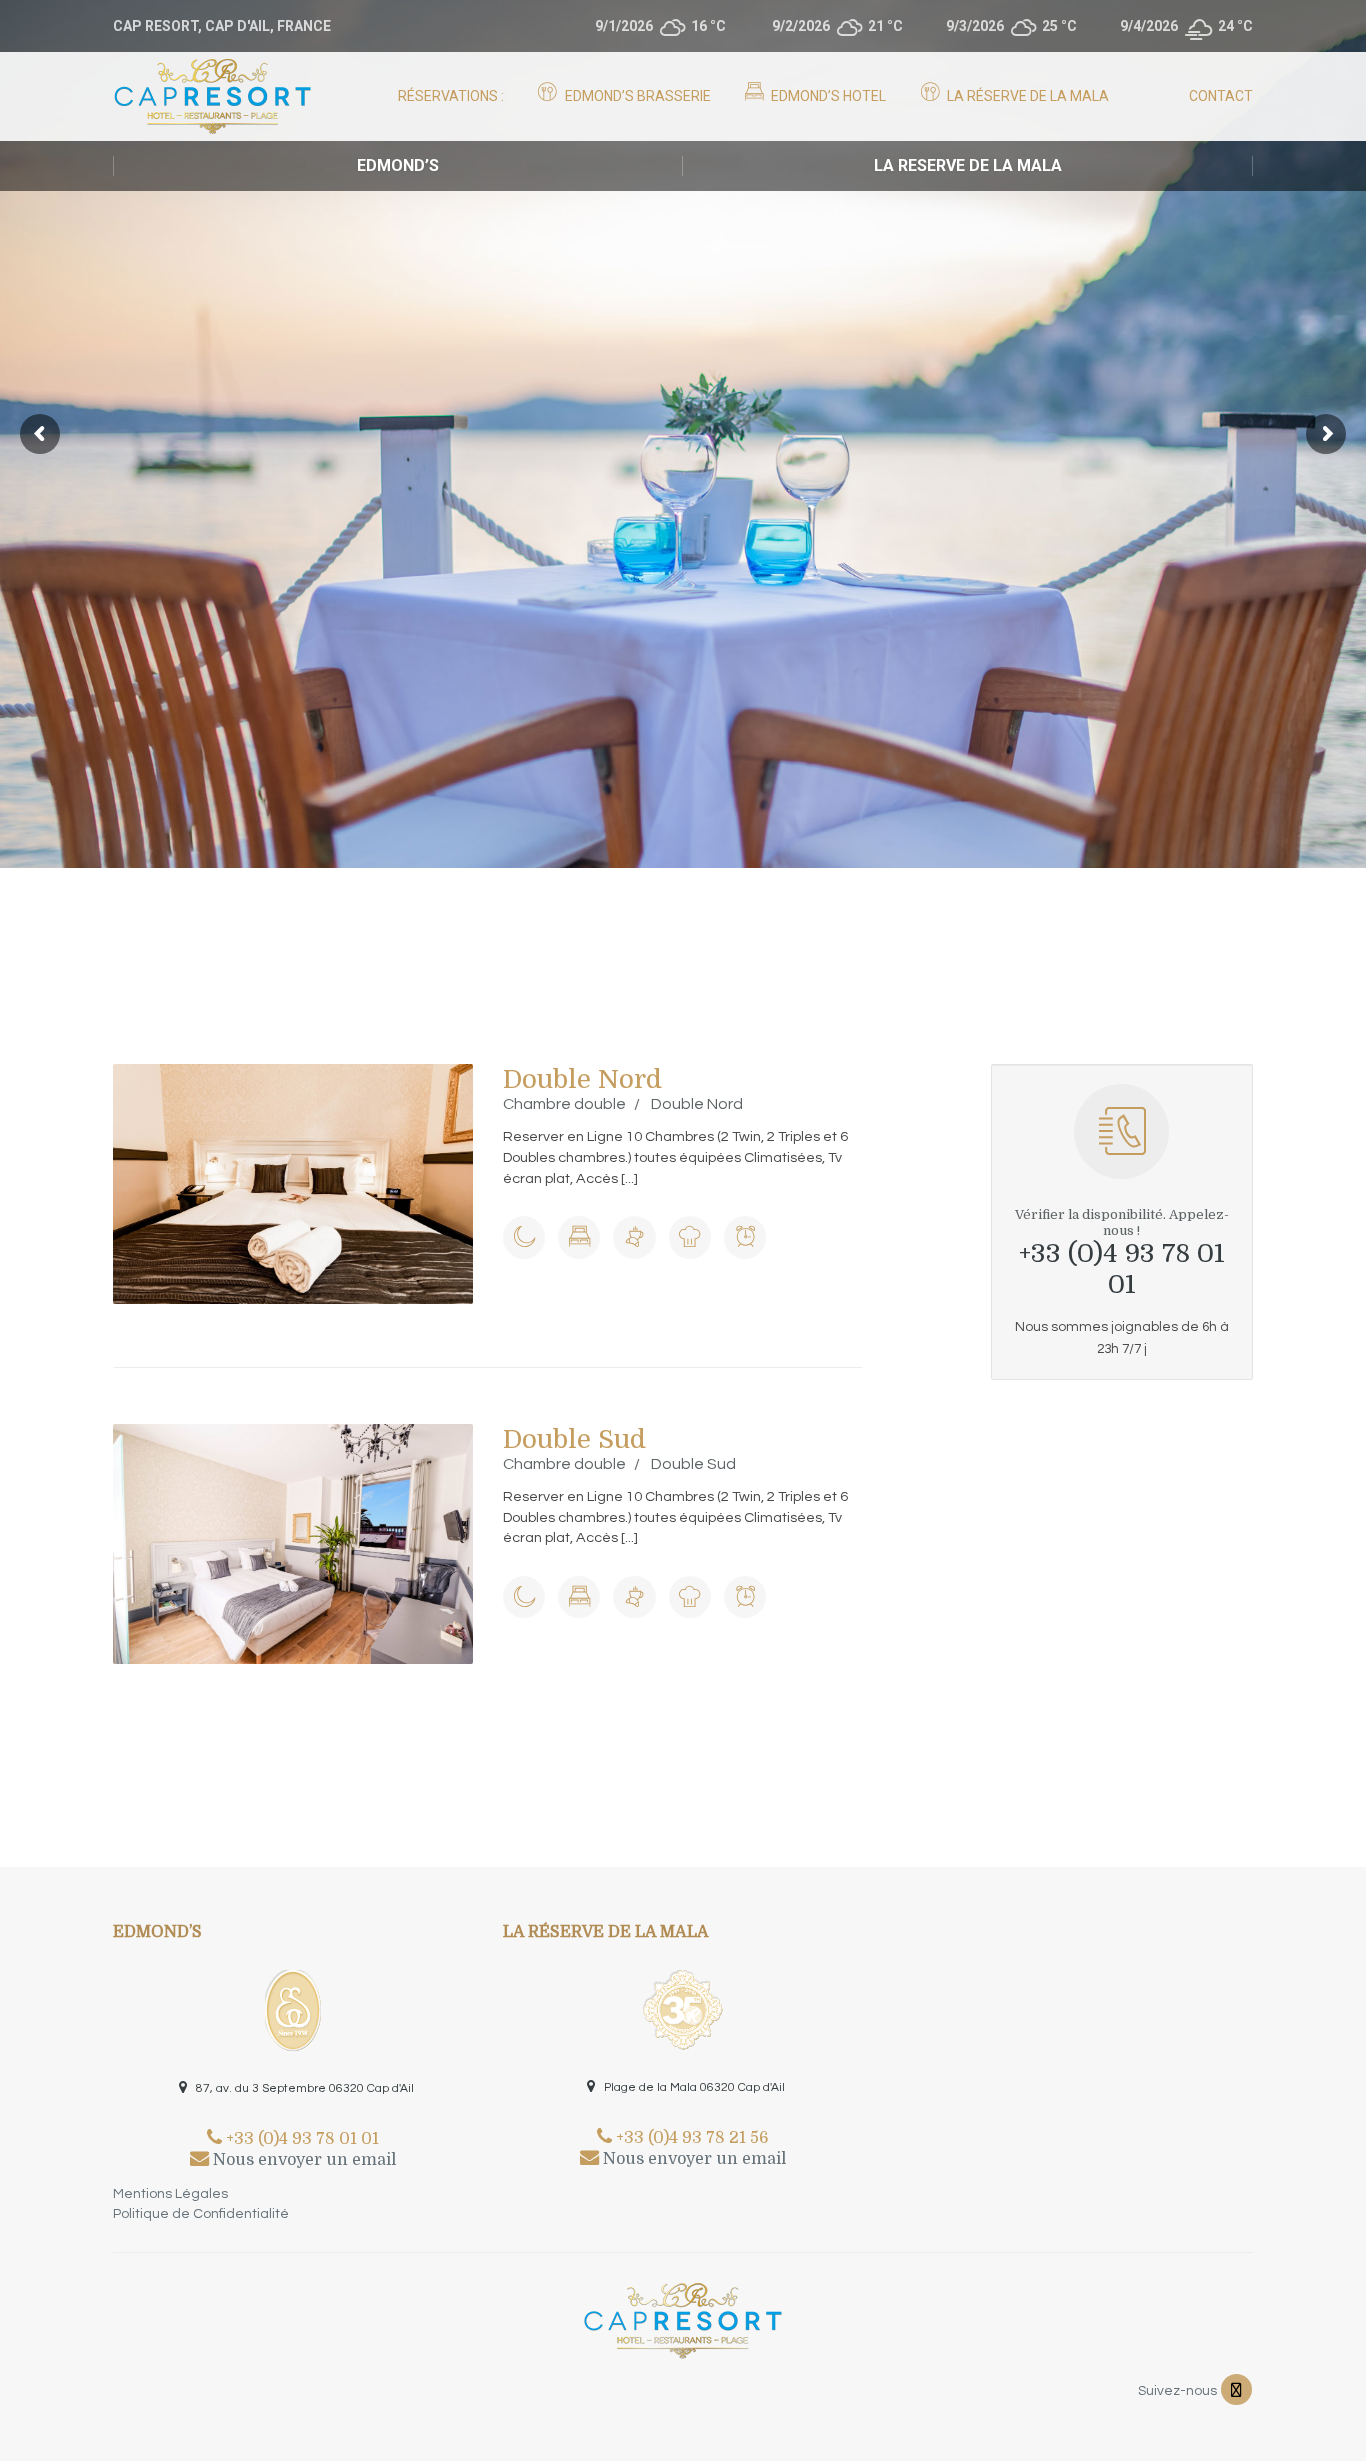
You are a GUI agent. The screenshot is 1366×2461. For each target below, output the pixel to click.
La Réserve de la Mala (1026, 96)
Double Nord (582, 1079)
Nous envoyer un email (302, 2160)
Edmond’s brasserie (636, 96)
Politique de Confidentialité (201, 2214)
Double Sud (574, 1439)
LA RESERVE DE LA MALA (968, 165)
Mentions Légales (170, 2194)
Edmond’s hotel (827, 96)
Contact (1221, 96)
